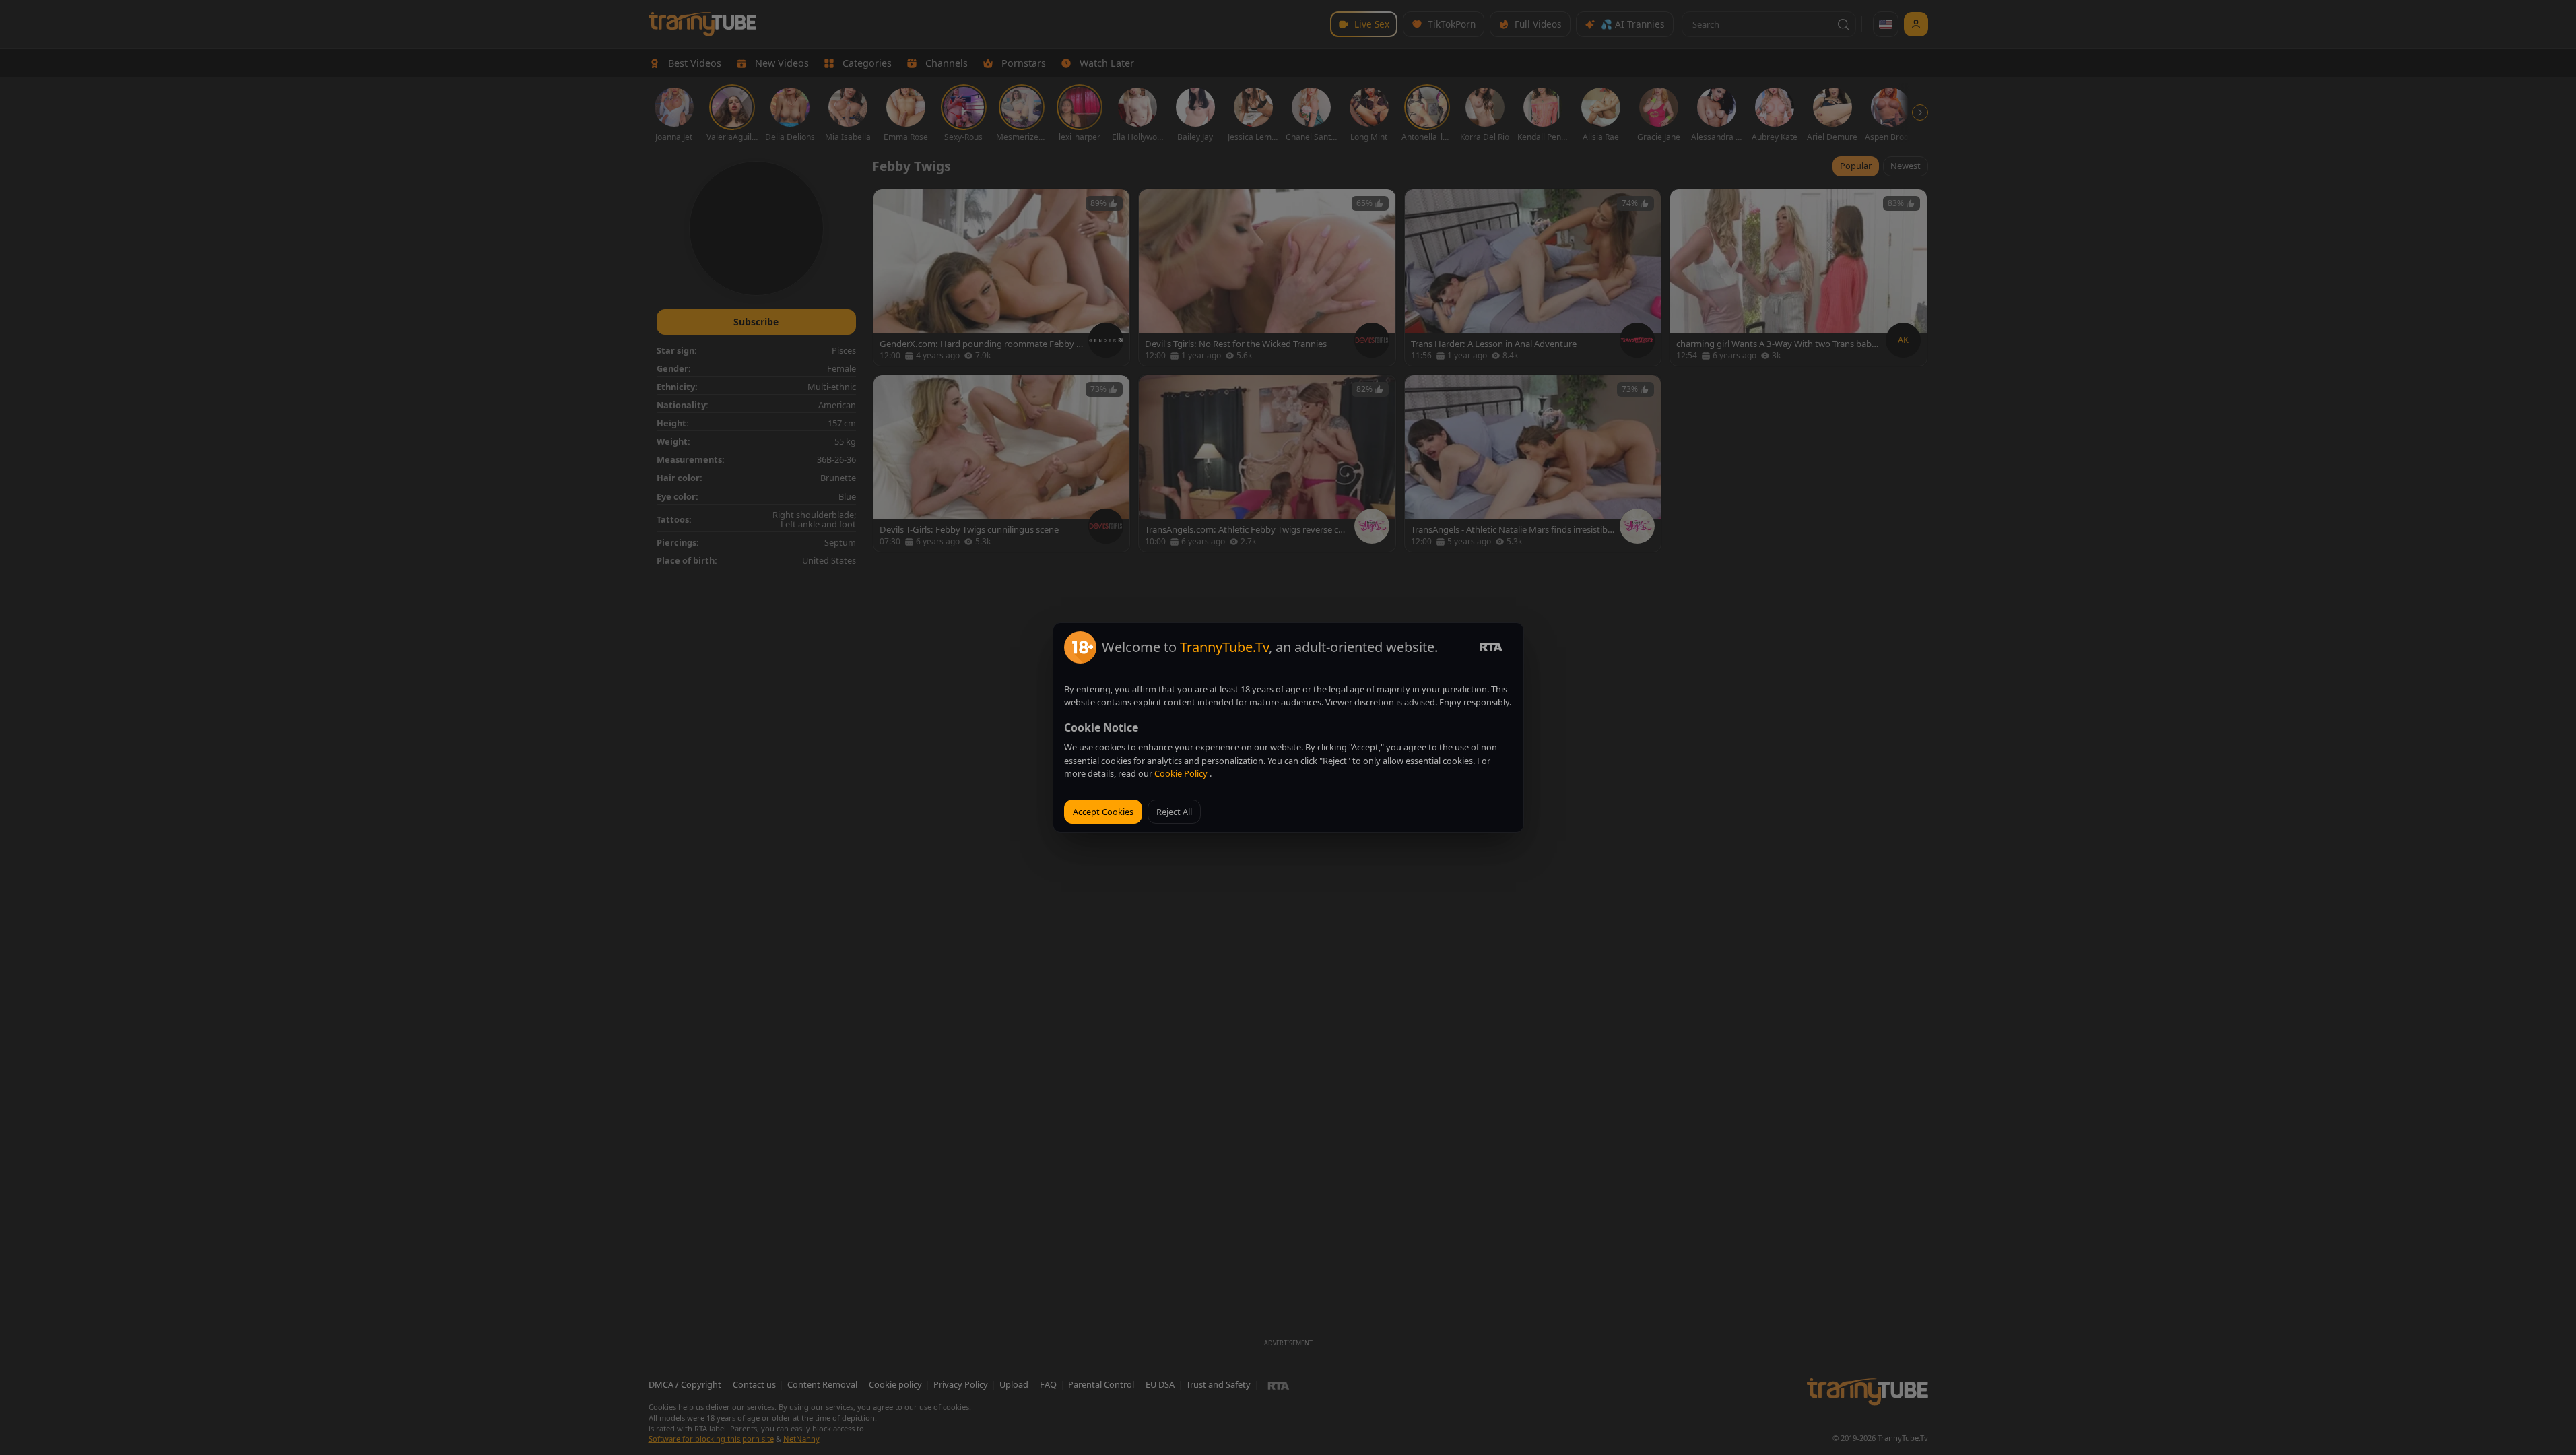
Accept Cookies (1103, 812)
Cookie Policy (1182, 773)
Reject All (1174, 812)
